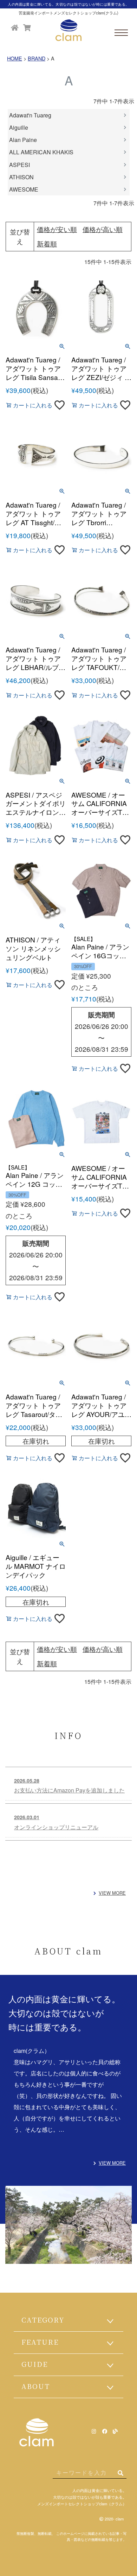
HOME (15, 58)
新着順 (47, 243)
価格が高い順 (103, 229)
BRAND (37, 58)
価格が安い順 (57, 229)
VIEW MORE (112, 1893)
